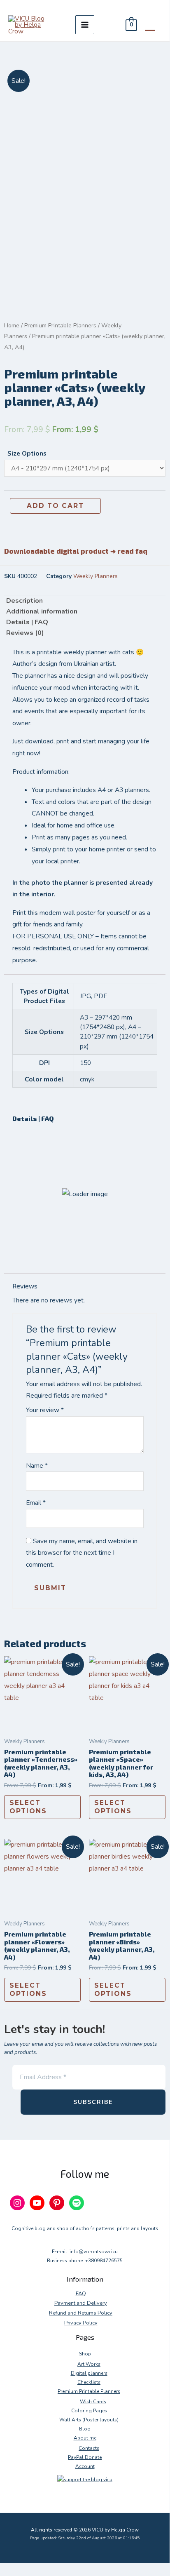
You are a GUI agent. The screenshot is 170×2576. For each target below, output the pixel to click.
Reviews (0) (25, 633)
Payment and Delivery (81, 2303)
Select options (28, 1807)
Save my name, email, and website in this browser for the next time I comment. (82, 1553)
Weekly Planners (95, 576)
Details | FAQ (27, 622)
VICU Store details (63, 1139)
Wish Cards (93, 2402)
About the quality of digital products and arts (75, 1243)
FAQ (81, 2294)
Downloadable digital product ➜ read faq (76, 551)
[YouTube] (37, 2203)
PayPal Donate (85, 2457)
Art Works (89, 2364)
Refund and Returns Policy (81, 2313)
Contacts (89, 2448)
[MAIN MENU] (85, 25)
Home (12, 326)
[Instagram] (17, 2203)
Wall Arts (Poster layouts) (89, 2420)
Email (36, 1503)
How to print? (54, 1208)
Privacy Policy (81, 2323)
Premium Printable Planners (60, 326)
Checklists (89, 2382)
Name (37, 1465)
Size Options (27, 453)
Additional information (42, 611)
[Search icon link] (150, 25)
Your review (45, 1410)
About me (85, 2438)
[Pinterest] (57, 2203)
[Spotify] (77, 2203)
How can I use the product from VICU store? (83, 1174)
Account (85, 2466)
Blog (85, 2429)
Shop (85, 2354)
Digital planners (89, 2373)
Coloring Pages (89, 2411)
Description (24, 601)
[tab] (85, 601)
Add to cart (55, 506)
